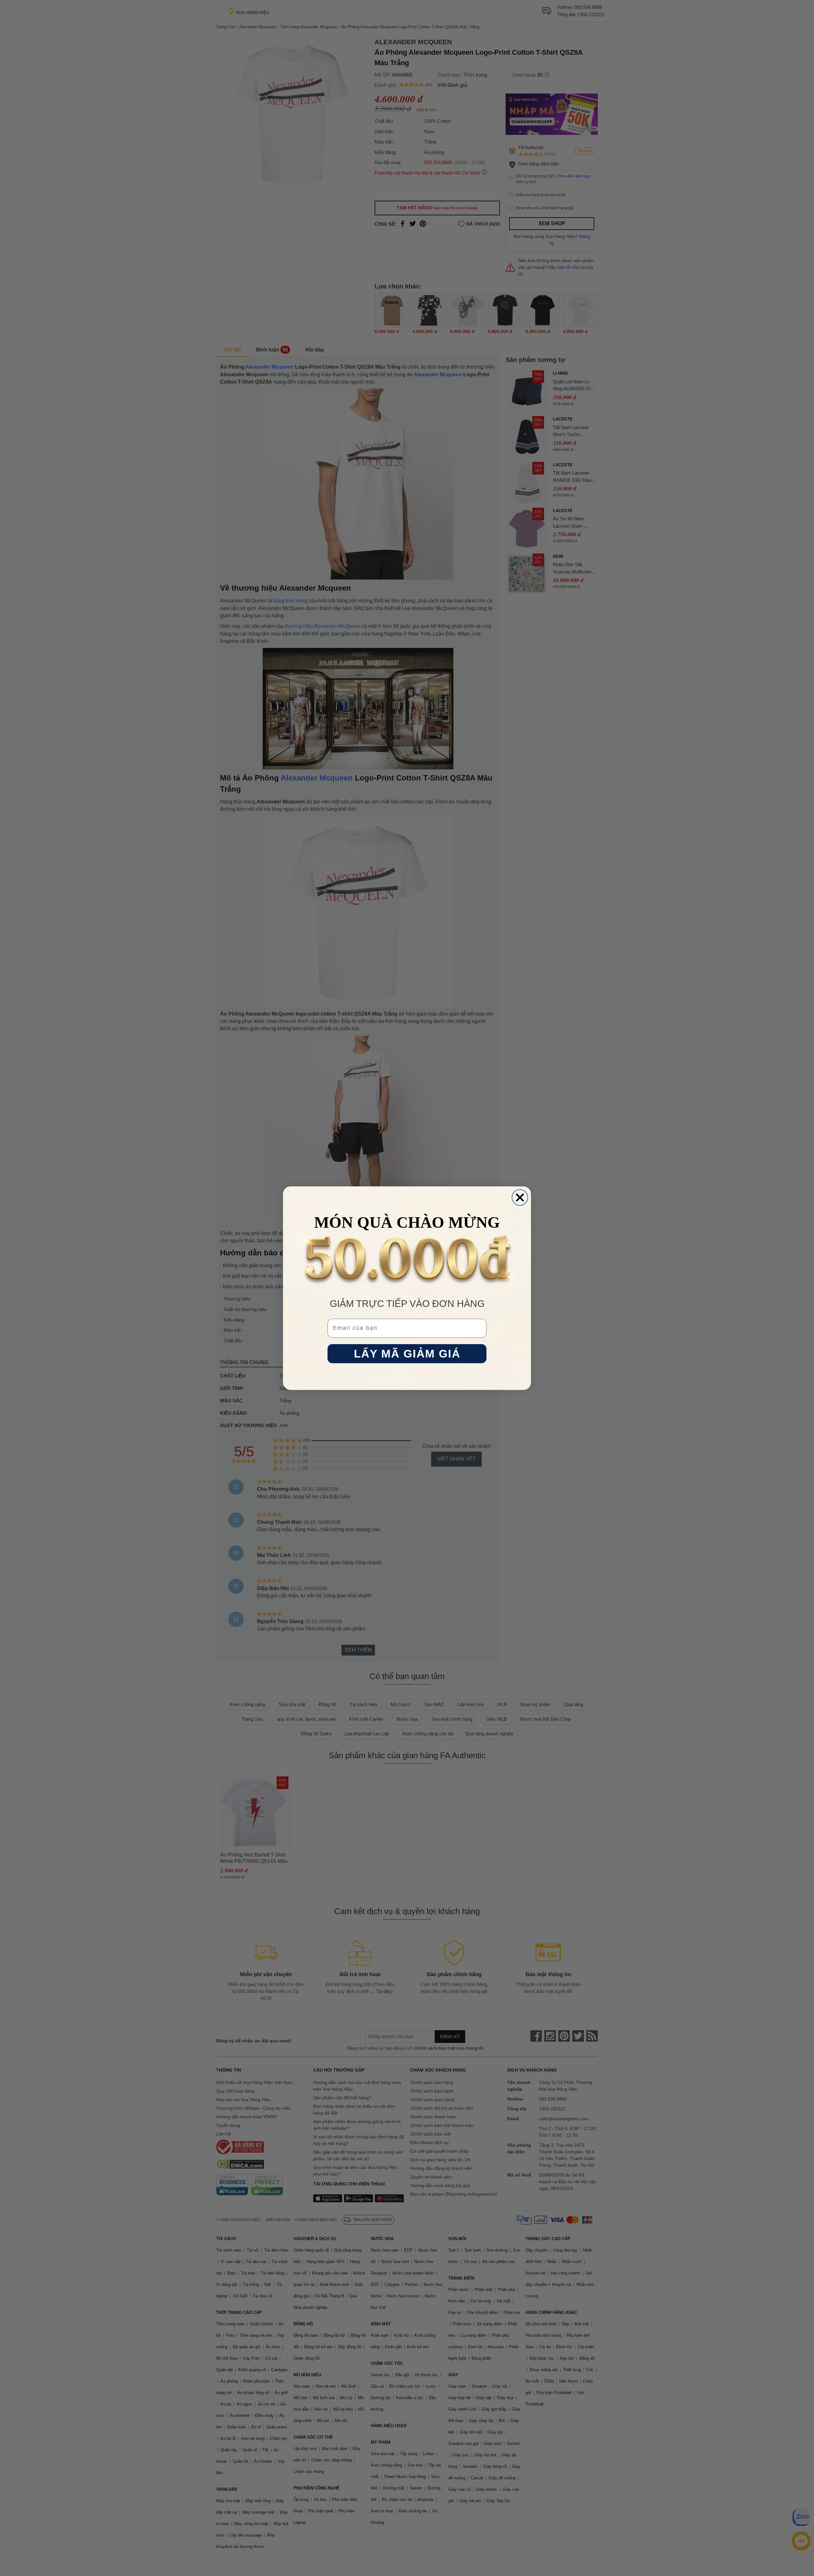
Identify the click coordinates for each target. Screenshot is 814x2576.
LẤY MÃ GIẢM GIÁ (407, 1354)
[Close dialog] (520, 1198)
